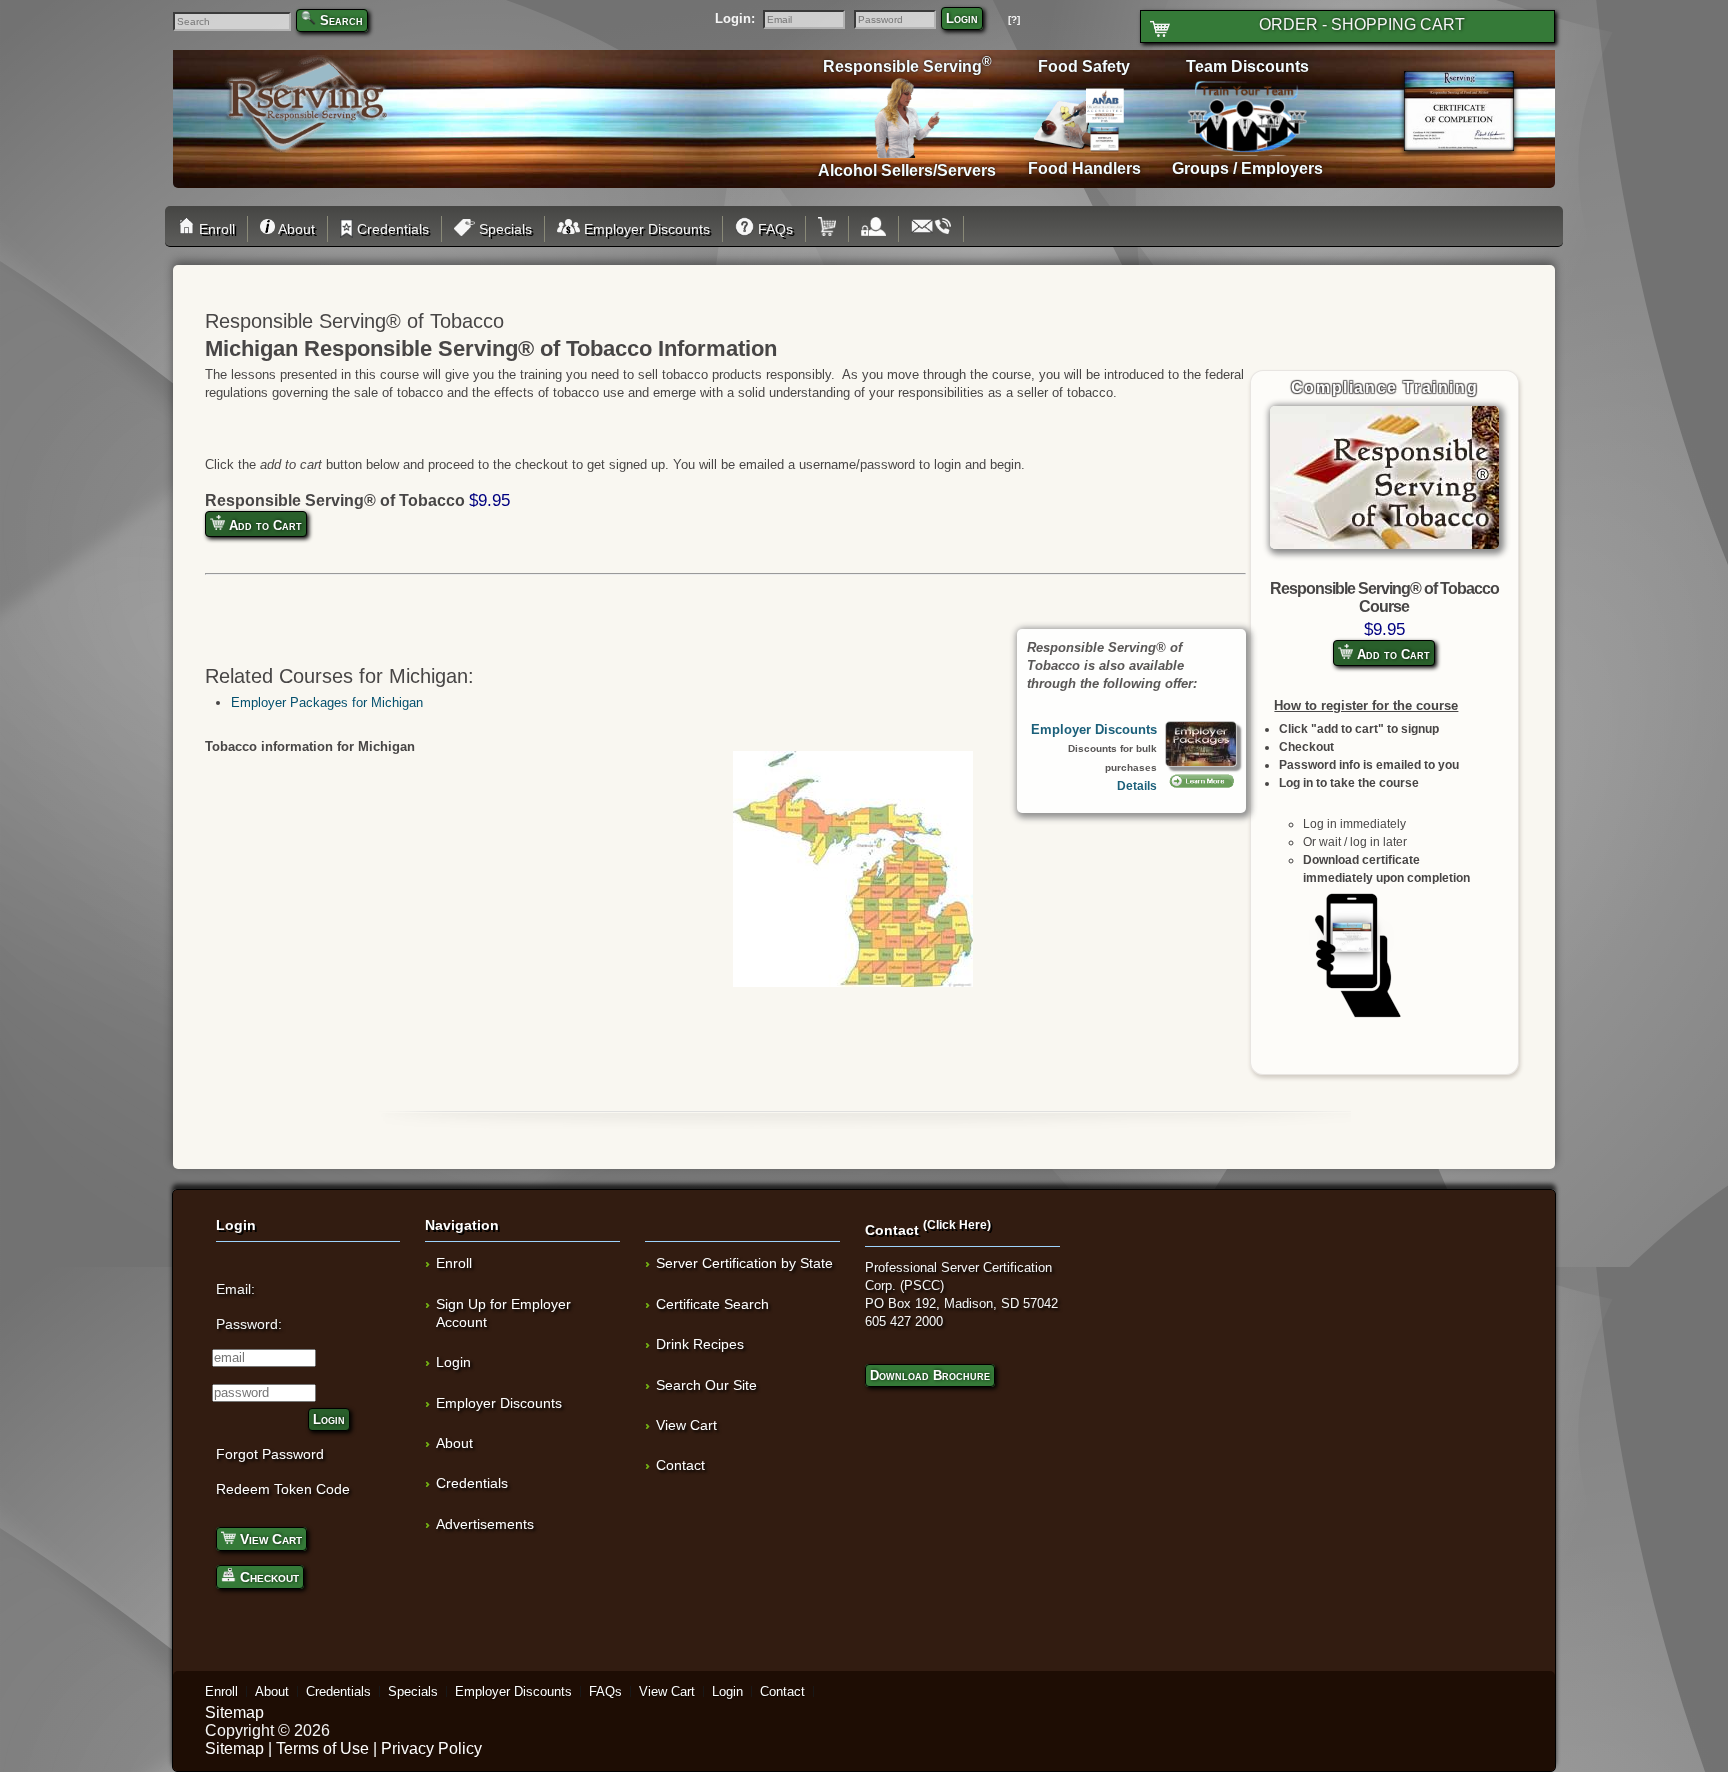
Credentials (391, 229)
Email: (235, 1289)
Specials (503, 229)
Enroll (215, 229)
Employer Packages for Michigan (327, 702)
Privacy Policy (431, 1748)
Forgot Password (270, 1454)
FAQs (773, 229)
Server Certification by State (744, 1263)
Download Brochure (930, 1375)
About (295, 229)
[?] (1014, 19)
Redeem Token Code (283, 1489)
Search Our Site (706, 1385)
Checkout (267, 1577)
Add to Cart (1391, 654)
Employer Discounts (645, 229)
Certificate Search (712, 1304)
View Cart (269, 1539)
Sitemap (234, 1712)
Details (1137, 785)
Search (341, 20)
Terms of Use (322, 1748)
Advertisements (485, 1524)
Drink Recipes (700, 1344)
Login (962, 18)
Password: (249, 1324)
